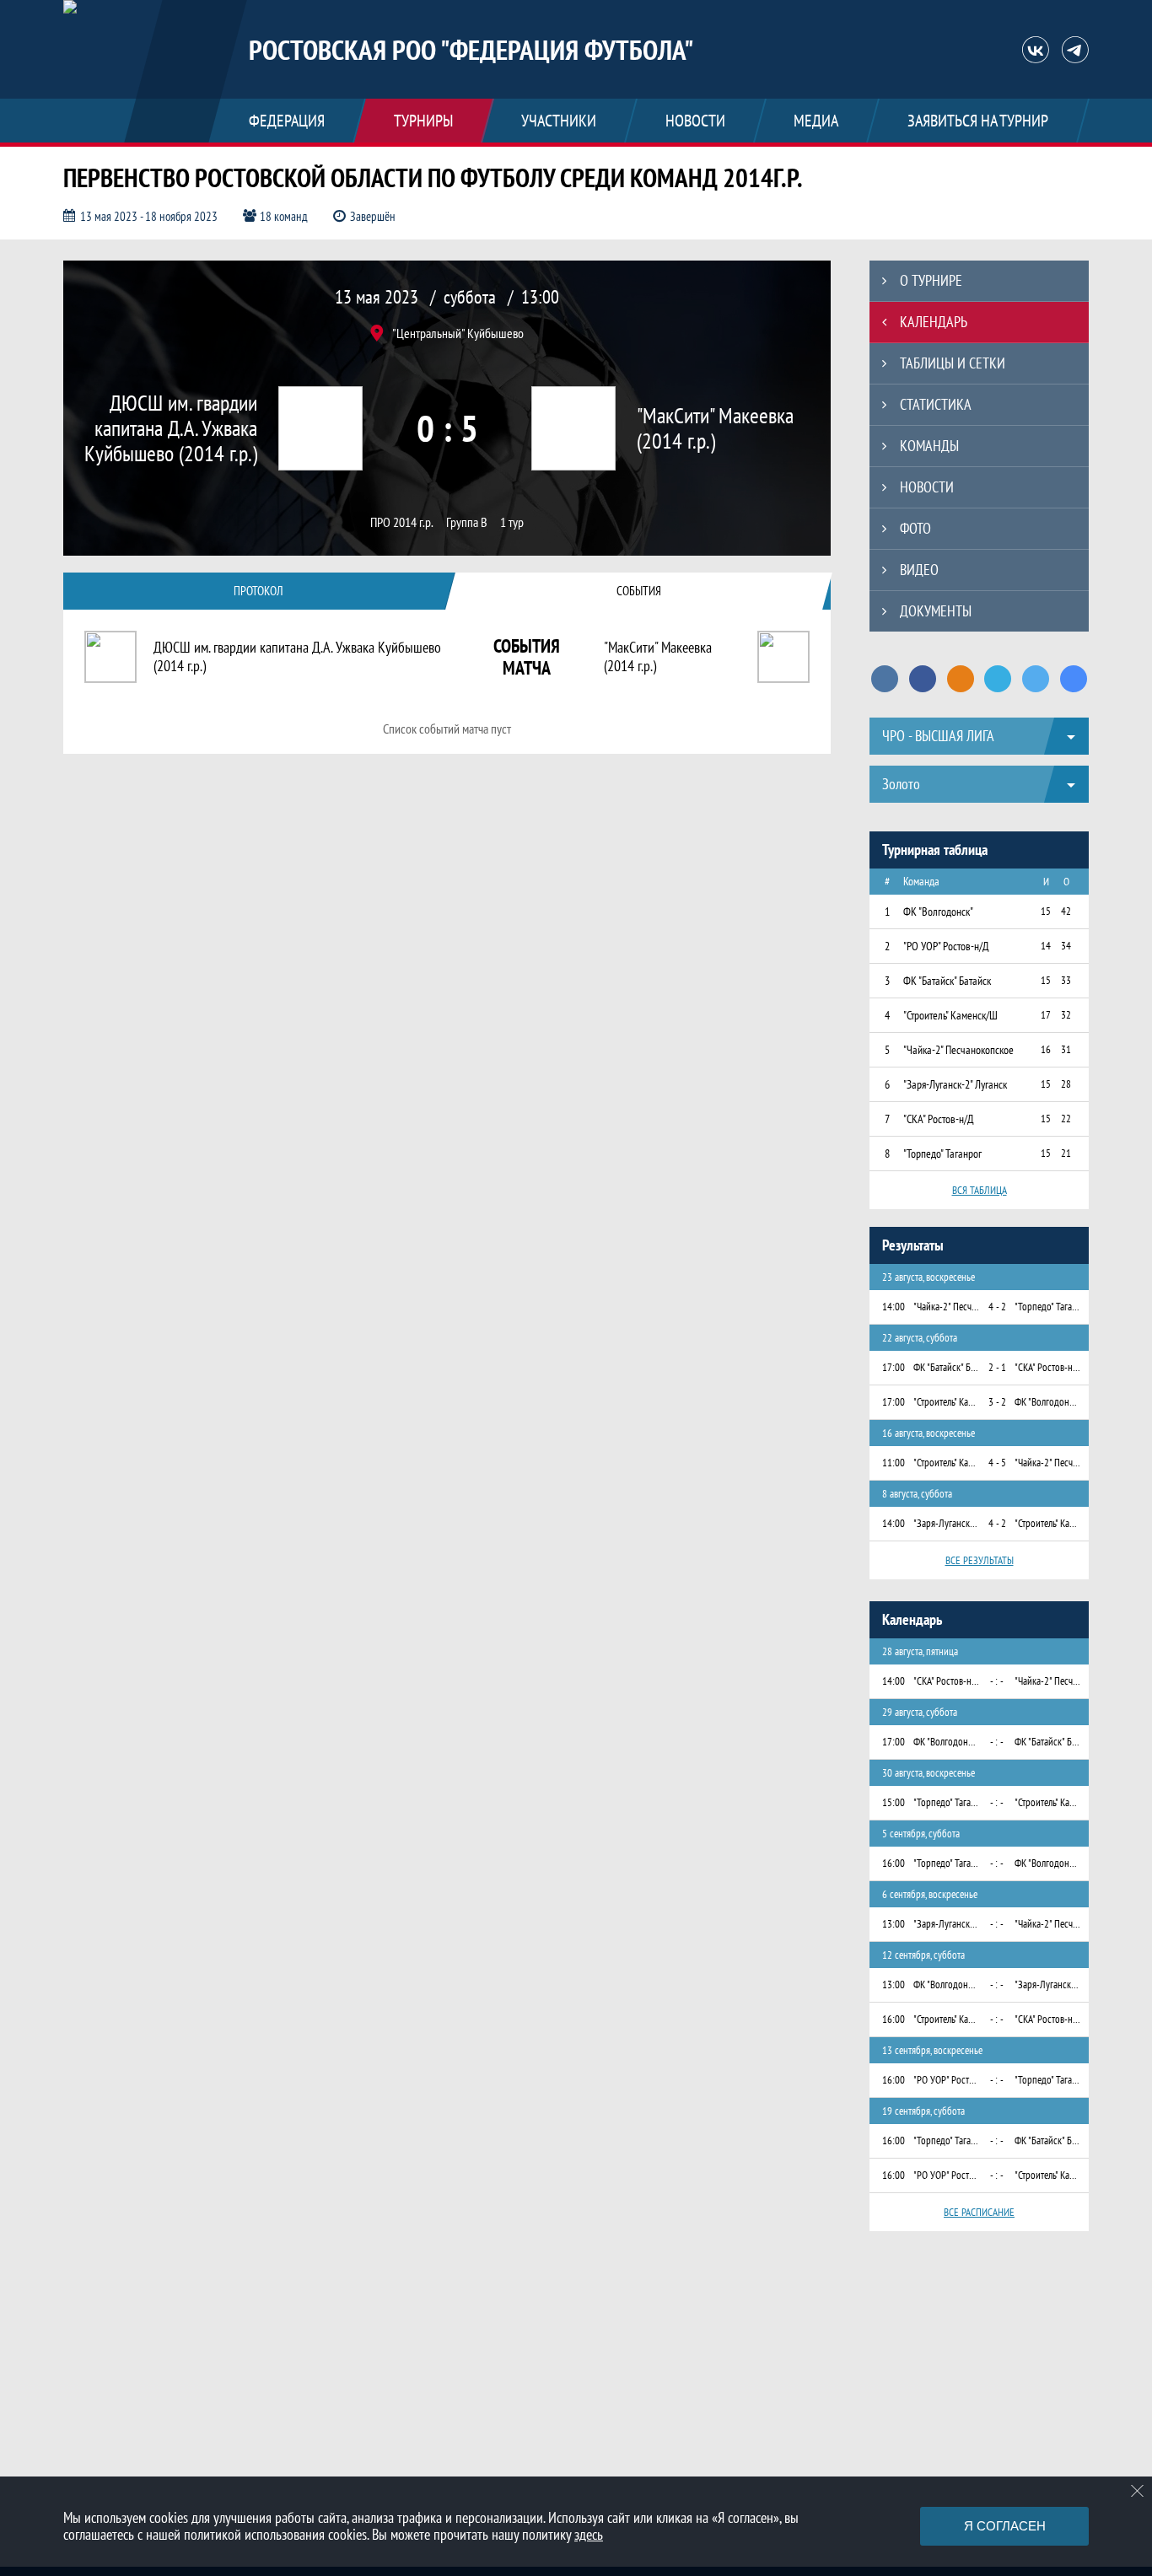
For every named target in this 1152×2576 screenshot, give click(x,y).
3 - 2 (997, 1402)
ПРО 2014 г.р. (402, 522)
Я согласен (1005, 2526)
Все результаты (980, 1560)
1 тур (512, 522)
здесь (589, 2534)
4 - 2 (997, 1307)
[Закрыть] (1138, 2491)
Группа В (467, 522)
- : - (997, 1681)
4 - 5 (997, 1463)
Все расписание (979, 2212)
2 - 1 (997, 1367)
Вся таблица (980, 1190)
